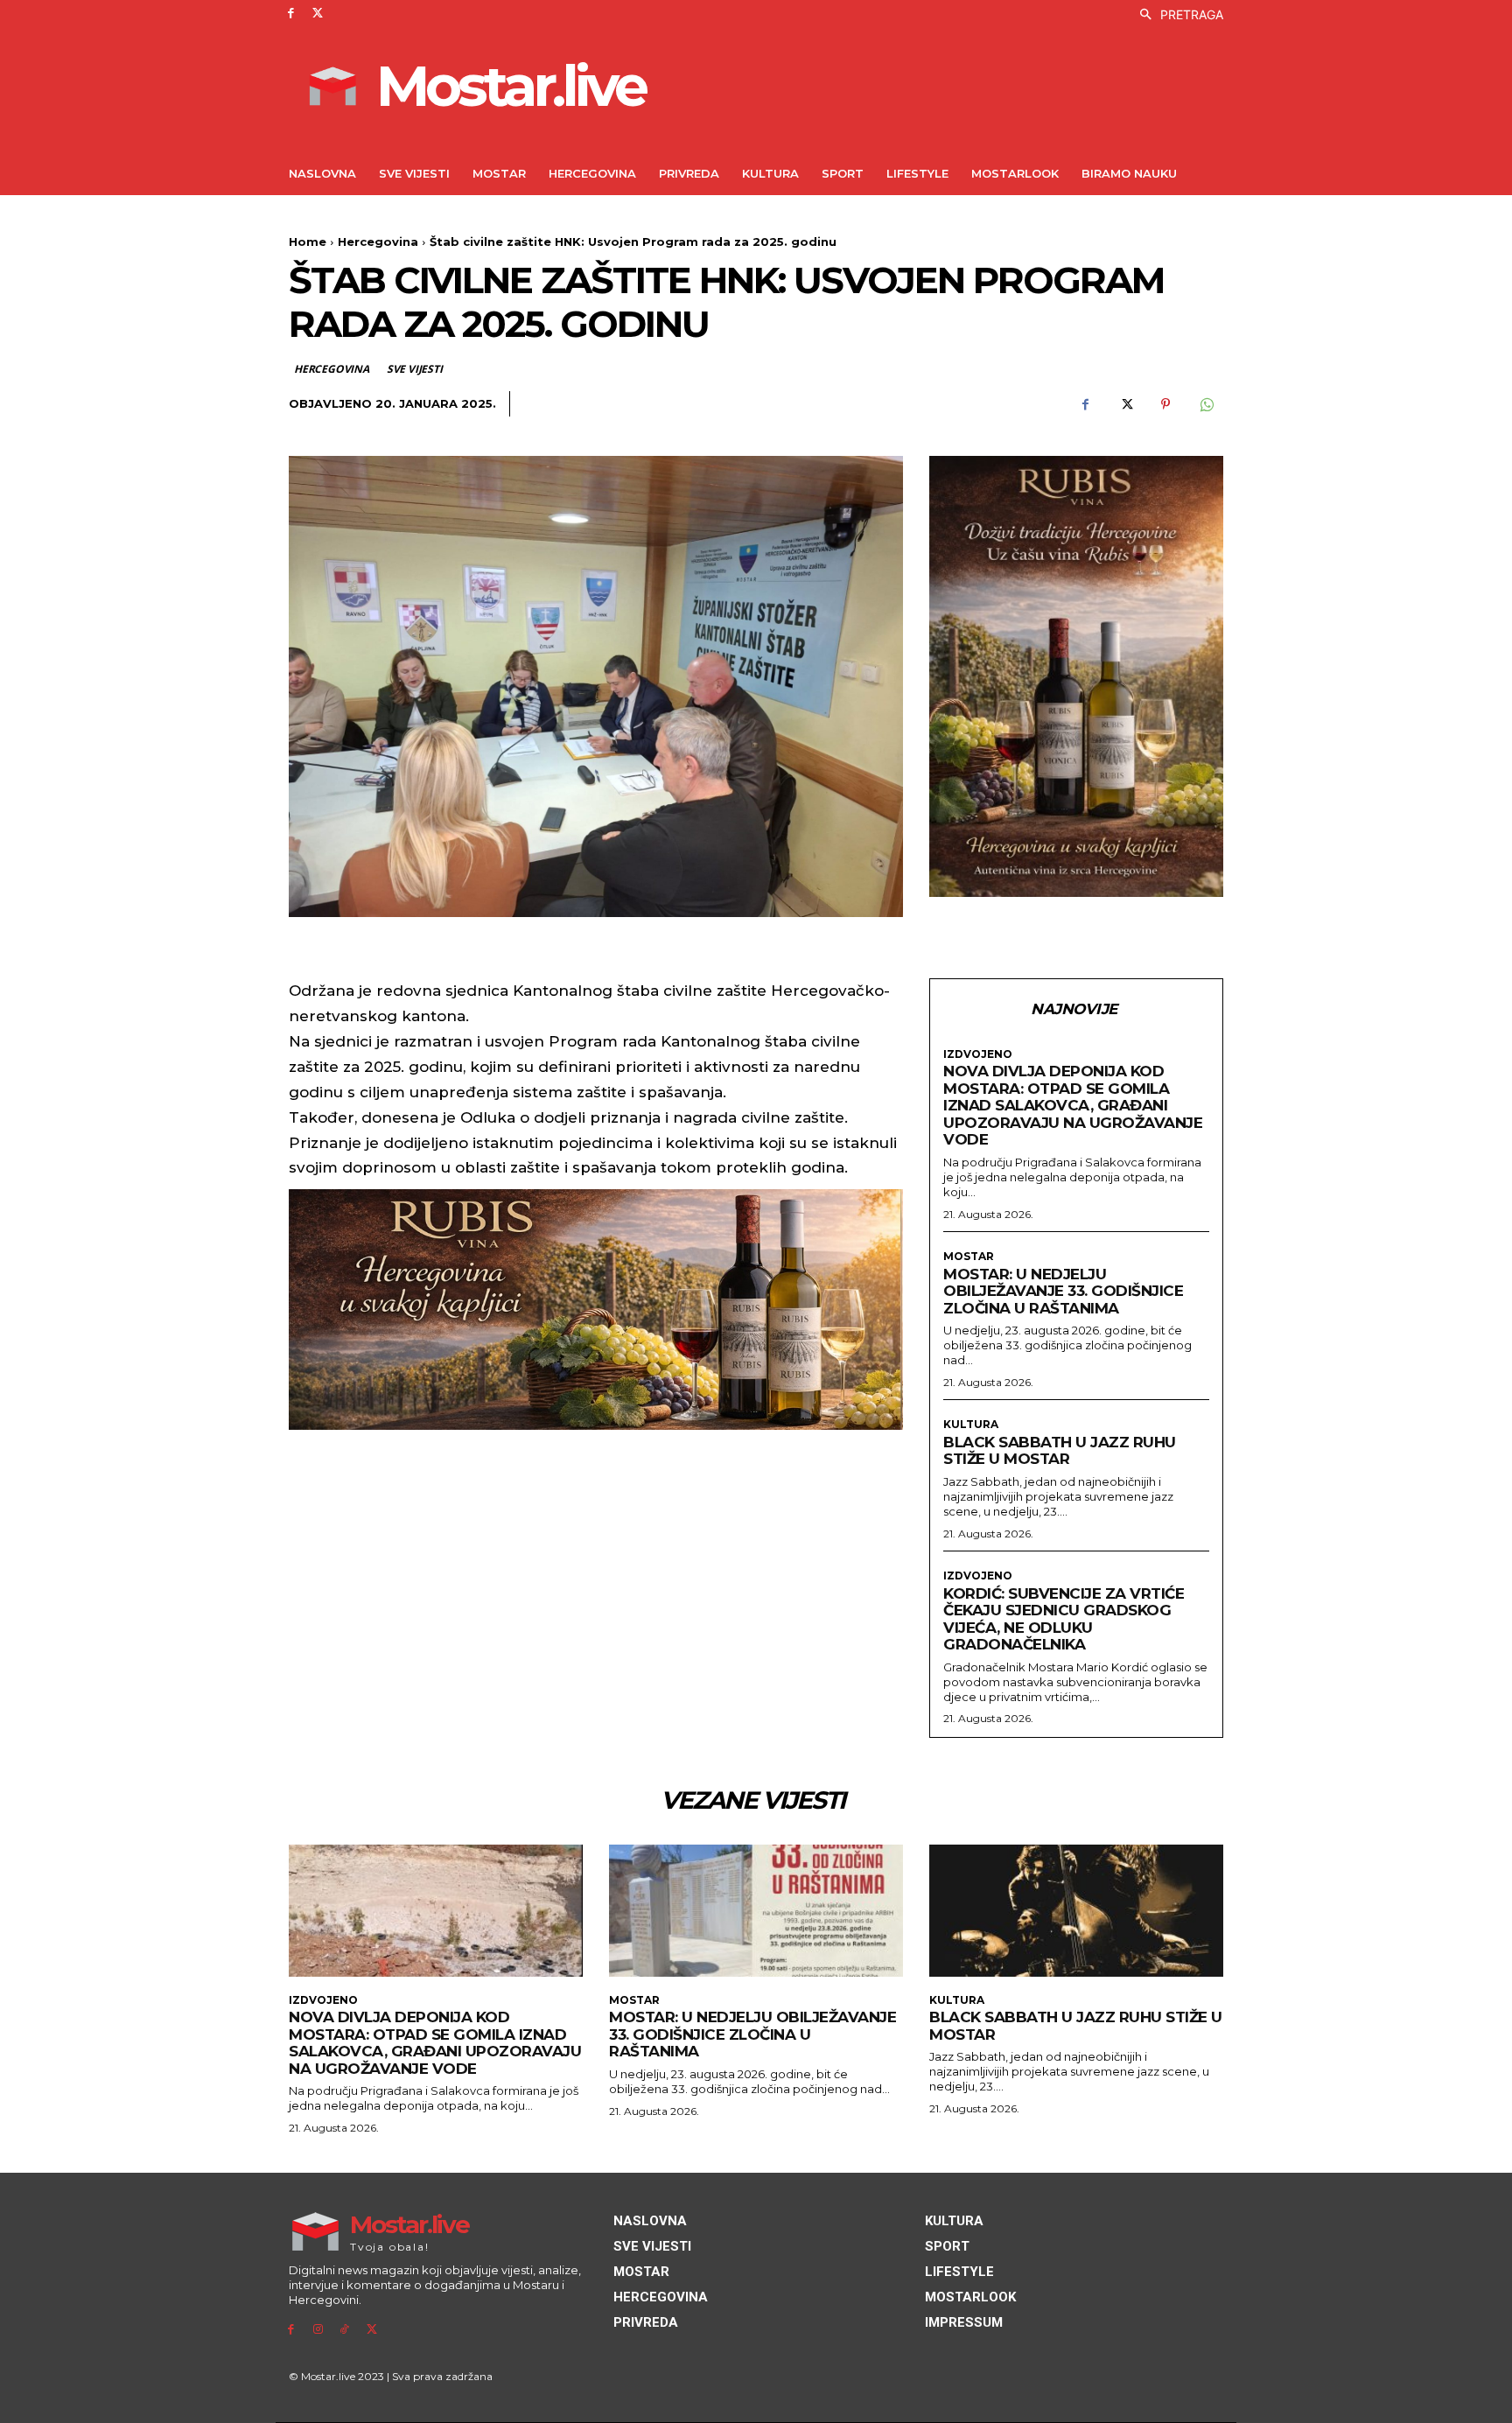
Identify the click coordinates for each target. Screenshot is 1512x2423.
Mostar (969, 1257)
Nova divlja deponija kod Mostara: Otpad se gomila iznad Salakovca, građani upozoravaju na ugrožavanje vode (1073, 1105)
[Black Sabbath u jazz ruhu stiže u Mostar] (1076, 1911)
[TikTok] (345, 2330)
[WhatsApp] (1206, 404)
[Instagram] (318, 2330)
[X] (318, 14)
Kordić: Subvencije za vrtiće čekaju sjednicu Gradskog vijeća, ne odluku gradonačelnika (1064, 1619)
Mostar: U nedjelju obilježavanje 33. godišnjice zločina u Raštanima (1063, 1291)
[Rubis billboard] (596, 1309)
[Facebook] (291, 14)
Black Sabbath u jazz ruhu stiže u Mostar (1060, 1451)
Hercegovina (378, 242)
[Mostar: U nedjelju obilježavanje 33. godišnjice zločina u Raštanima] (756, 1911)
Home (308, 242)
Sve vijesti (415, 369)
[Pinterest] (1165, 404)
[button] (1177, 15)
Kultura (971, 1425)
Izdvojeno (978, 1054)
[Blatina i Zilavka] (1076, 676)
